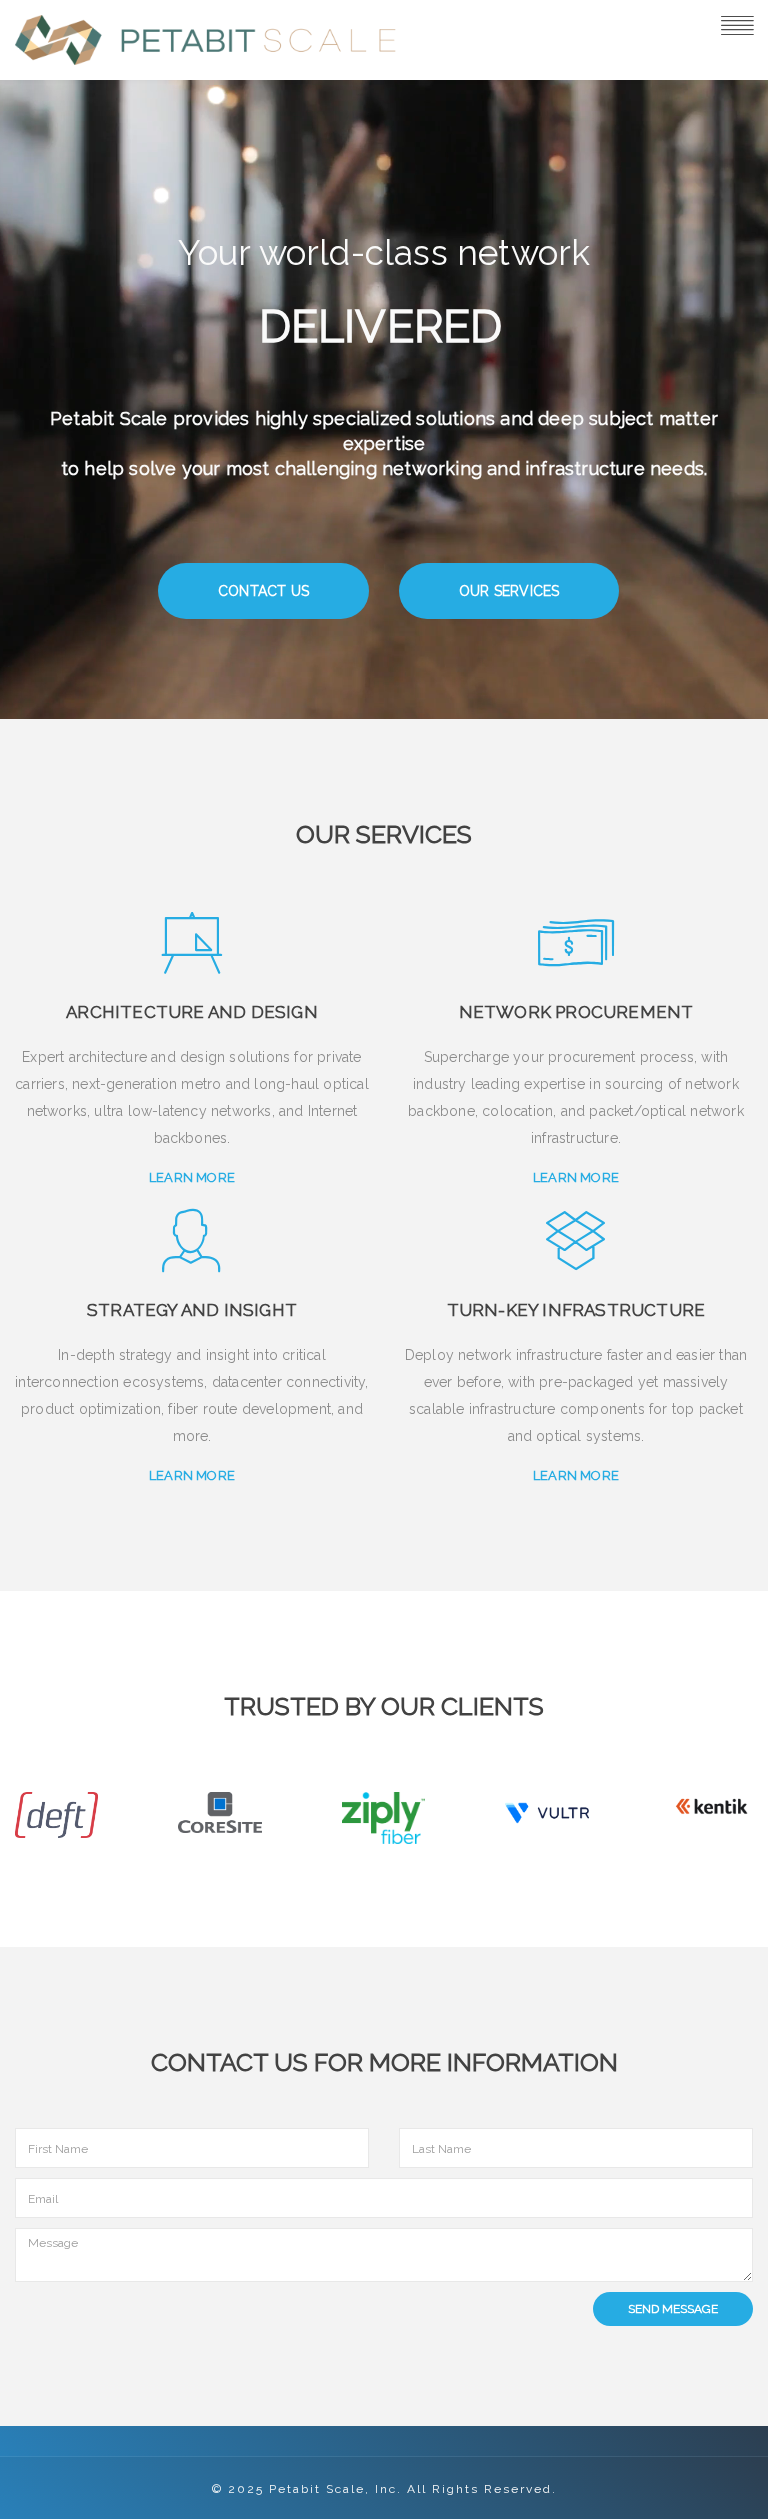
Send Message (673, 2309)
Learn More (192, 1177)
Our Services (509, 591)
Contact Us (263, 591)
